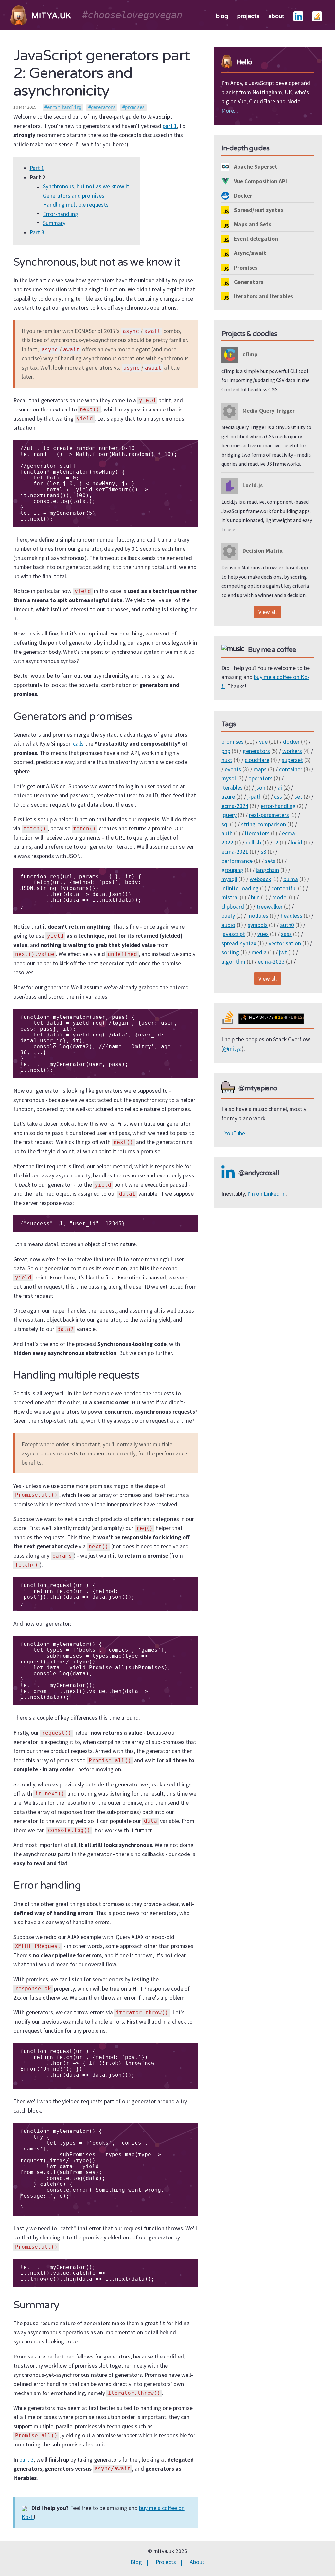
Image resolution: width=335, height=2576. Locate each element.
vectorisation (285, 943)
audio (228, 925)
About (197, 2562)
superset (292, 760)
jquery (229, 815)
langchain (267, 870)
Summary (54, 223)
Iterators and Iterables (263, 296)
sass (286, 934)
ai (280, 788)
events (233, 769)
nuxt (227, 760)
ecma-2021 (235, 852)
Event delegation (255, 239)
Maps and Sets (252, 224)
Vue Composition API (260, 181)
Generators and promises (74, 196)
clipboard (233, 907)
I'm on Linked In (266, 1194)
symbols (258, 925)
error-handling (64, 107)
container (291, 769)
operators (260, 778)
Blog (136, 2562)
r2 (276, 843)
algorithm (233, 962)
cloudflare (257, 760)
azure (228, 797)
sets (270, 861)
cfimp (249, 354)
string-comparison (264, 824)
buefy (228, 916)
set (298, 797)
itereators (257, 833)
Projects (166, 2562)
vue (263, 742)
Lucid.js (252, 485)
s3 (264, 852)
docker (291, 742)
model (280, 897)
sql (225, 824)
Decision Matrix (262, 551)
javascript (233, 934)
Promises (245, 268)
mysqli (229, 879)
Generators (248, 282)
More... (230, 111)
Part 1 (37, 168)
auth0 (287, 925)
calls (78, 744)
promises (135, 107)
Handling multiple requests (76, 205)
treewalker (270, 907)
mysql (229, 778)
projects (248, 16)
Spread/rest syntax (258, 210)
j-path (255, 797)
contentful (284, 888)
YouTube (235, 1133)
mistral (230, 897)
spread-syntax (239, 943)
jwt (283, 952)
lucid (297, 843)
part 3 (26, 2460)
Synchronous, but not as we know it (86, 186)
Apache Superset (255, 167)
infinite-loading (240, 888)
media (259, 952)
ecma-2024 (235, 806)
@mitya (232, 1049)
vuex (263, 934)
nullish (253, 843)
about (276, 16)
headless (291, 916)
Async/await (249, 253)
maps (260, 769)
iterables (232, 788)
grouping (232, 870)
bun (255, 897)
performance (237, 861)
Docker (242, 196)
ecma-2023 (271, 962)
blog (222, 16)
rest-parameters (269, 815)
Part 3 (37, 232)
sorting (230, 952)
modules (258, 916)
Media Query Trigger (268, 411)
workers (292, 751)
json (260, 788)
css (278, 797)
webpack (260, 879)
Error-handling (61, 214)
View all (268, 612)
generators (103, 107)
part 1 (170, 126)
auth (227, 833)
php (226, 751)
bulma (291, 879)
